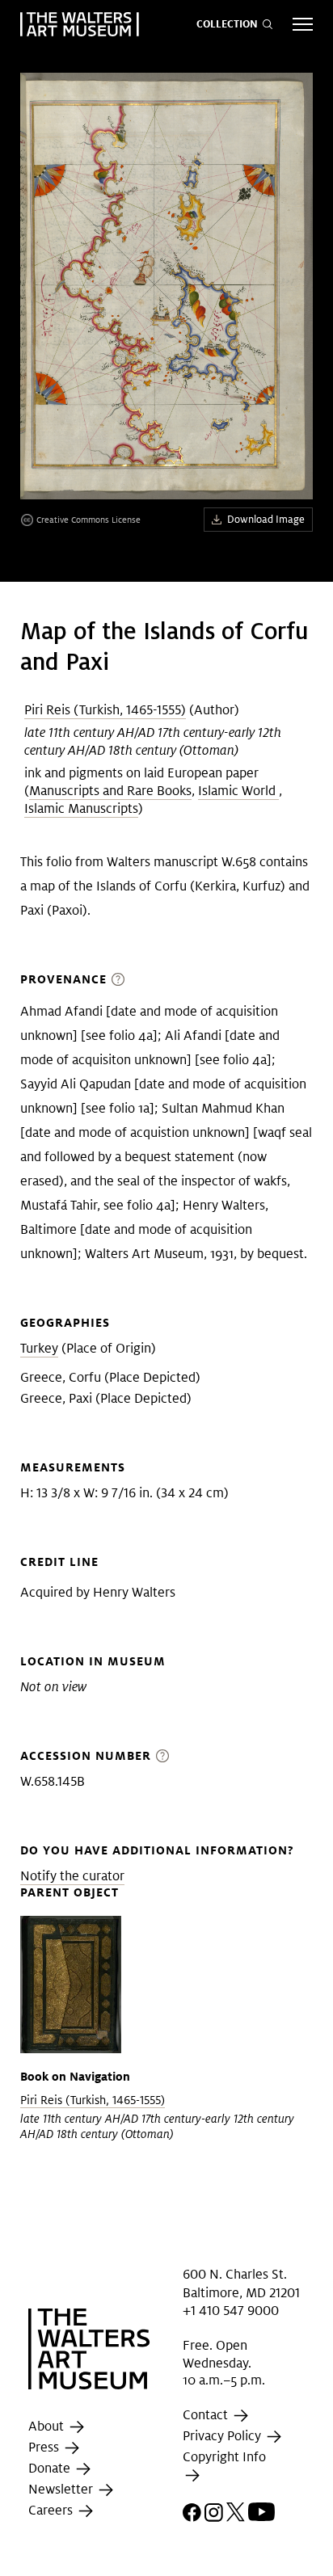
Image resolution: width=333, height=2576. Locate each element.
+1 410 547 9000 (231, 2311)
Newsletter (62, 2490)
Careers (52, 2511)
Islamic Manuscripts (81, 808)
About (48, 2427)
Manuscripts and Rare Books (110, 791)
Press (45, 2448)
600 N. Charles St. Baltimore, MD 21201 (241, 2283)
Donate (51, 2469)
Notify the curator (72, 1876)
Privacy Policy (223, 2436)
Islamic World (238, 791)
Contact (207, 2415)
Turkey (39, 1348)
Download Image (266, 519)
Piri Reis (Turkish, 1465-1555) (105, 710)
